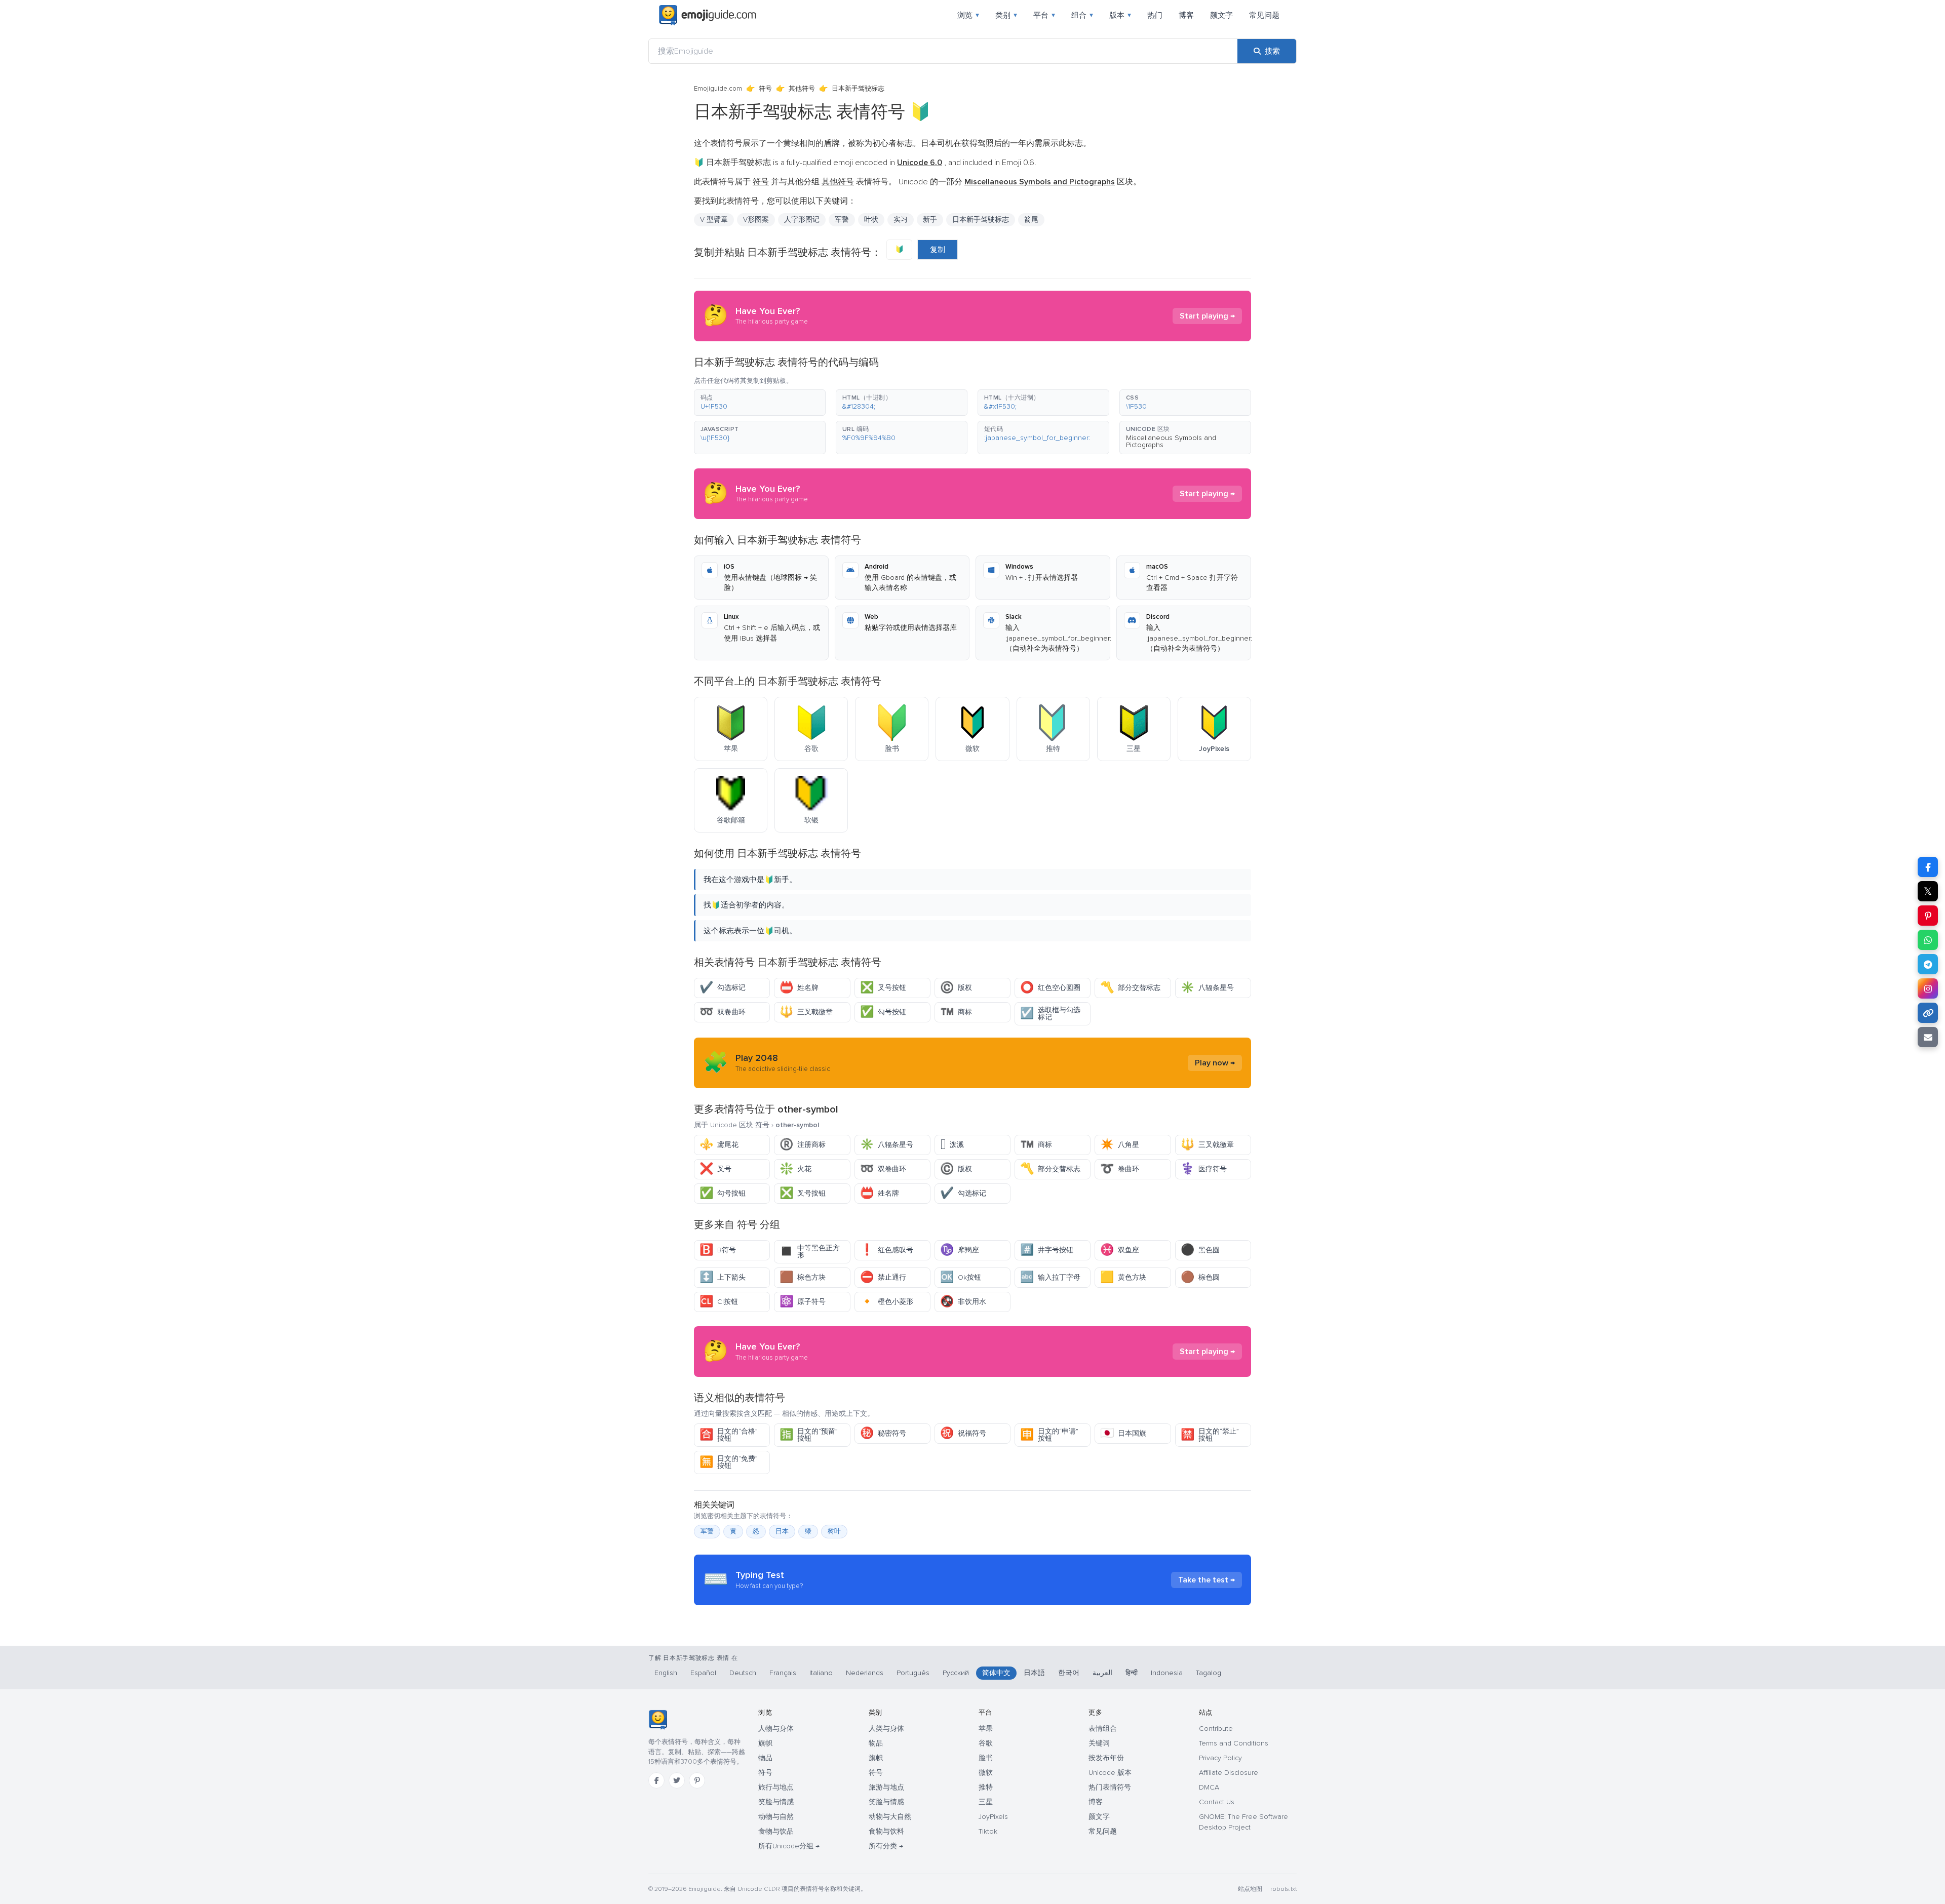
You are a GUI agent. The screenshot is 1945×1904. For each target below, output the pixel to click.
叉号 (715, 1169)
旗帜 (765, 1743)
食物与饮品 (776, 1831)
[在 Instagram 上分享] (1928, 988)
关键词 (1099, 1743)
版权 (956, 988)
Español (703, 1673)
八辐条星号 (1207, 988)
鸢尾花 (719, 1145)
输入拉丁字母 (1050, 1277)
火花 (795, 1169)
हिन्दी (1132, 1673)
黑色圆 (1200, 1250)
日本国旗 (1123, 1433)
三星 (986, 1802)
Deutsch (743, 1673)
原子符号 (803, 1302)
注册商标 (803, 1145)
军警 (707, 1531)
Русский (956, 1673)
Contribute (1216, 1729)
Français (783, 1673)
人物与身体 (776, 1729)
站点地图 (1250, 1889)
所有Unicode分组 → (789, 1846)
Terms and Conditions (1234, 1743)
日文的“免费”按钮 (729, 1462)
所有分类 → (886, 1846)
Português (913, 1673)
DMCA (1209, 1787)
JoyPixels (993, 1817)
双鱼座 (1120, 1250)
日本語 (1034, 1673)
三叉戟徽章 (806, 1012)
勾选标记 (723, 988)
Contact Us (1217, 1802)
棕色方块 (803, 1277)
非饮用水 (963, 1302)
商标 (956, 1012)
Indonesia (1167, 1673)
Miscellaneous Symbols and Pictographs (1171, 441)
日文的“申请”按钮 (1049, 1435)
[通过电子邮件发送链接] (1928, 1037)
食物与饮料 (886, 1831)
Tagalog (1209, 1673)
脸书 (986, 1758)
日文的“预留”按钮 (809, 1435)
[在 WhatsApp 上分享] (1928, 940)
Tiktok (988, 1831)
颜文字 (1221, 15)
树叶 (834, 1531)
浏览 (968, 15)
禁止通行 (883, 1277)
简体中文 (996, 1673)
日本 (782, 1531)
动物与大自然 (890, 1817)
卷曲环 (1120, 1169)
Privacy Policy (1220, 1758)
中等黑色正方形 (810, 1252)
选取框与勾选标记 (1050, 1014)
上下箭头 (723, 1277)
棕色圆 (1200, 1277)
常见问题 (1264, 15)
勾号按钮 (883, 1012)
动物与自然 (776, 1817)
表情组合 (1103, 1729)
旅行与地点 (776, 1787)
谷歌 (986, 1743)
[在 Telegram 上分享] (1928, 964)
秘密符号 (883, 1433)
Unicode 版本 (1110, 1773)
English (666, 1673)
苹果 (986, 1729)
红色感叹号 (887, 1250)
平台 (1044, 15)
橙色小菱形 (887, 1302)
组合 (1082, 15)
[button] (760, 403)
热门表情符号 (1110, 1787)
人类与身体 (886, 1729)
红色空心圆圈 (1050, 988)
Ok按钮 (961, 1277)
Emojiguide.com (718, 89)
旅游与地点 (886, 1787)
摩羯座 (960, 1250)
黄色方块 (1123, 1277)
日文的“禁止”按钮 (1210, 1435)
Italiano (821, 1673)
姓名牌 (799, 988)
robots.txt (1283, 1889)
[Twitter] (677, 1780)
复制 (938, 250)
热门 (1155, 15)
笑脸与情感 (776, 1802)
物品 (765, 1758)
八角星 (1120, 1145)
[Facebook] (656, 1780)
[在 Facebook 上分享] (1928, 867)
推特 (986, 1787)
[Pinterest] (697, 1780)
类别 (1006, 15)
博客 (1186, 15)
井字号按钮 (1047, 1250)
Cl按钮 (719, 1302)
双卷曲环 (723, 1012)
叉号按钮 (883, 988)
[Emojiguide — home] (708, 15)
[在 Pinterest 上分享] (1928, 916)
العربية (1102, 1673)
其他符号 (802, 89)
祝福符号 (963, 1433)
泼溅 (952, 1145)
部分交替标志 (1130, 988)
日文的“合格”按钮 (729, 1435)
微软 (986, 1773)
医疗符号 (1204, 1169)
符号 (765, 89)
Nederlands (865, 1673)
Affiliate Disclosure (1229, 1773)
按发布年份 (1106, 1758)
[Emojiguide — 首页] (658, 1720)
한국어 (1069, 1673)
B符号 (718, 1250)
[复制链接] (1928, 1013)
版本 (1120, 15)
